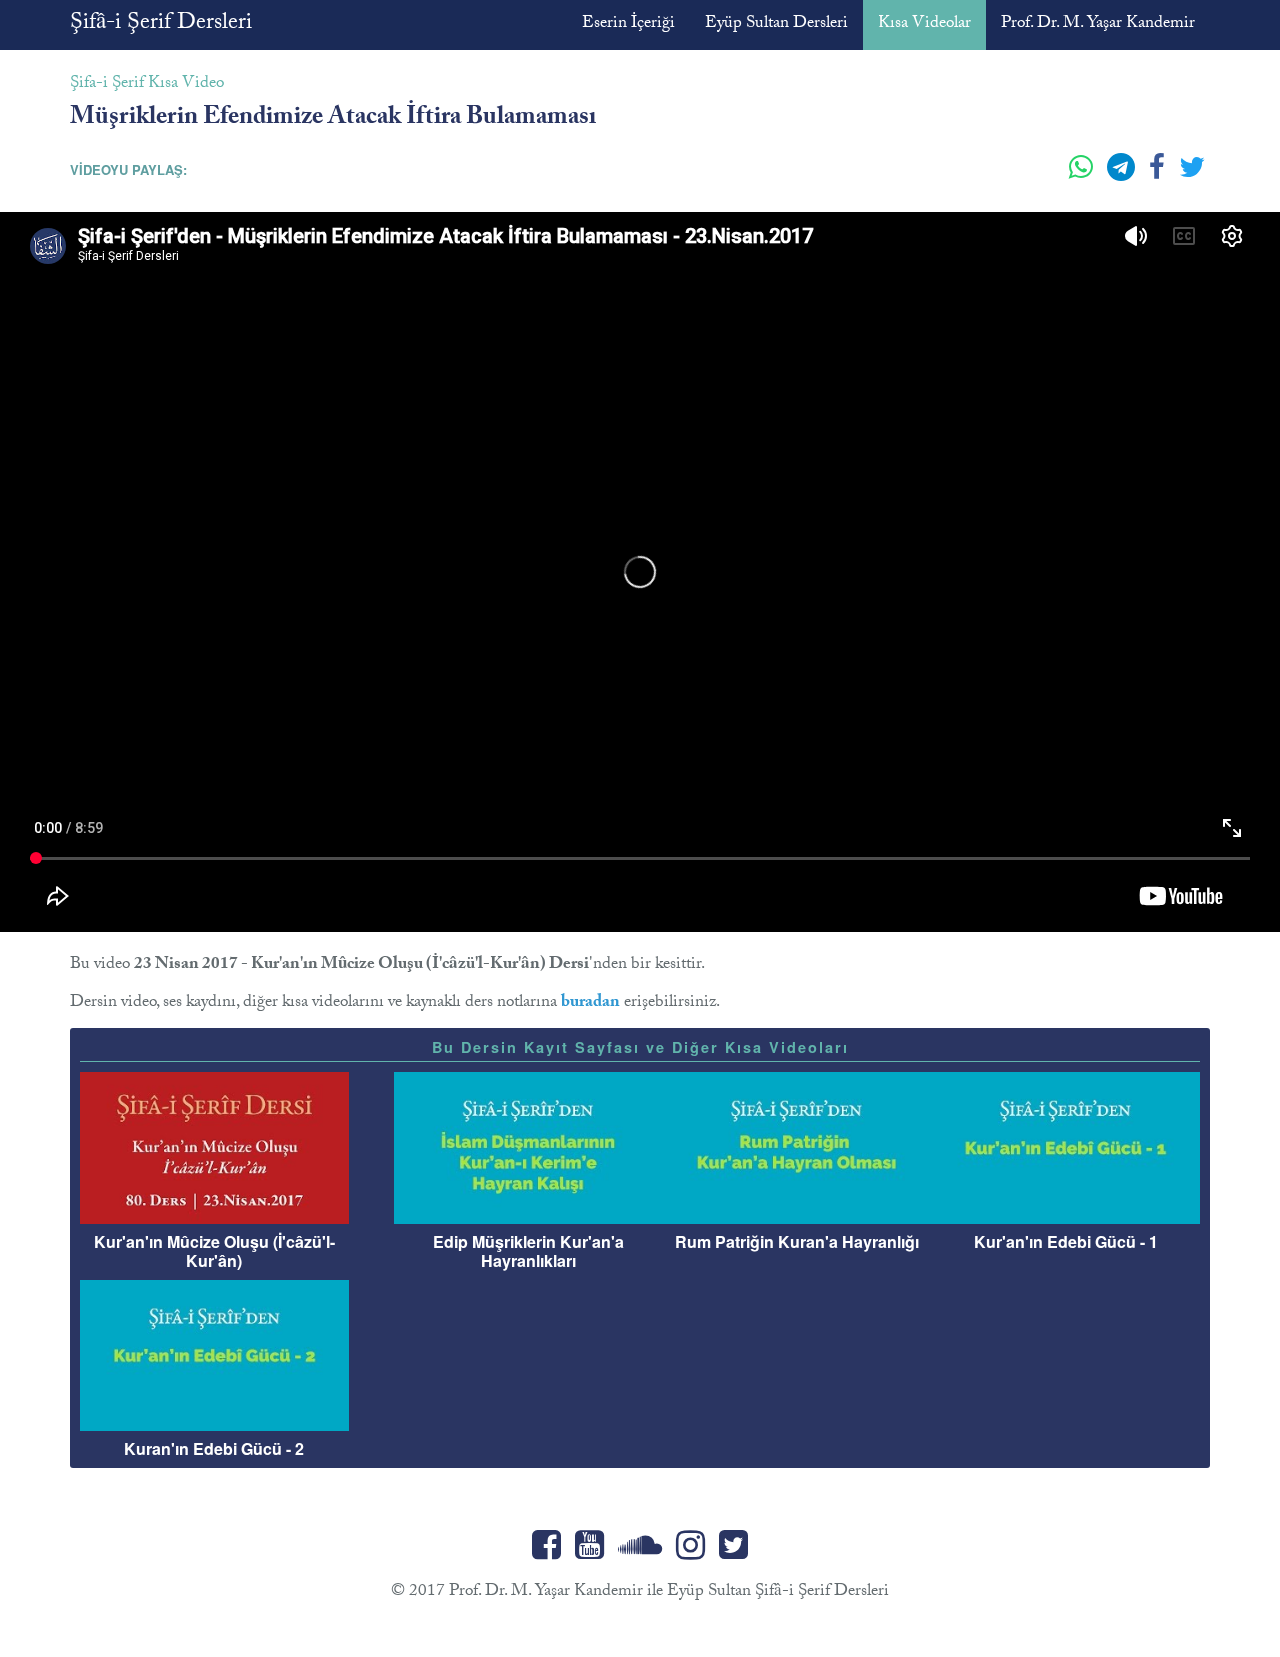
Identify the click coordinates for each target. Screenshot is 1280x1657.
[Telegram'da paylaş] (1123, 175)
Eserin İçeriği (628, 24)
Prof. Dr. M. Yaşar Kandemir (1098, 24)
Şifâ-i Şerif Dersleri (161, 24)
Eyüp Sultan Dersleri (776, 24)
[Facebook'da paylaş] (1159, 175)
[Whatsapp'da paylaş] (1083, 175)
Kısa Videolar (924, 24)
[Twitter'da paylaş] (1192, 175)
